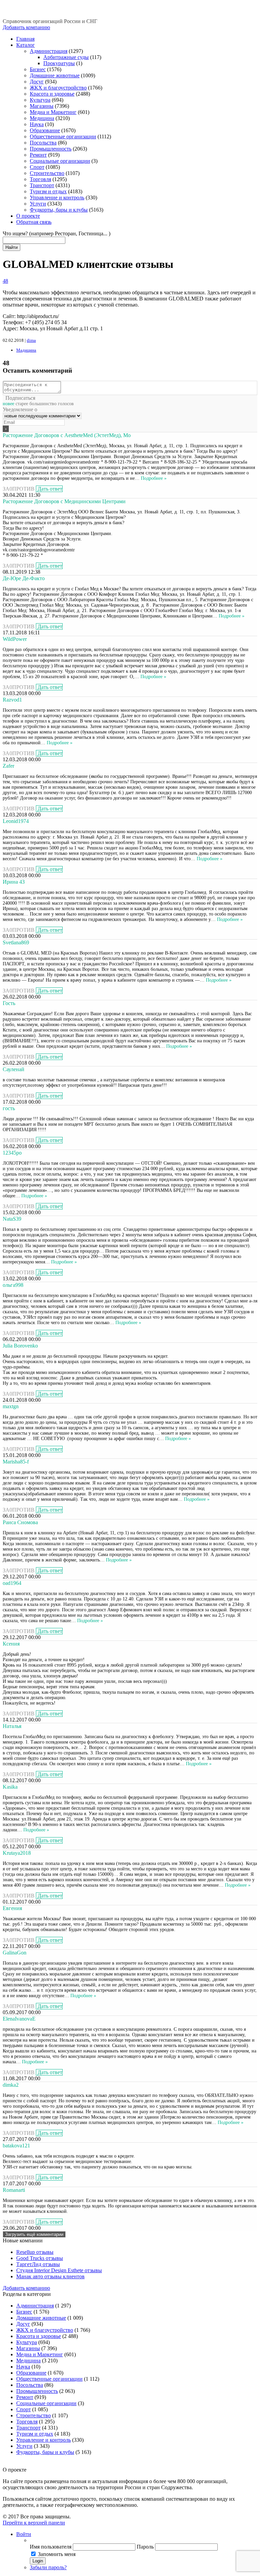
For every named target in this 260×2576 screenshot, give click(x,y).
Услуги (38, 204)
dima (31, 340)
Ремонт (38, 155)
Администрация (49, 51)
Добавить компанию (26, 27)
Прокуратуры (59, 63)
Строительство (47, 173)
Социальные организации (60, 161)
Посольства (43, 143)
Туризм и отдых (48, 191)
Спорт (37, 167)
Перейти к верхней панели (34, 2523)
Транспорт (42, 185)
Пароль (145, 2547)
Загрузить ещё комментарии (34, 2234)
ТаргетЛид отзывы (38, 2264)
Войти (24, 2534)
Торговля (40, 179)
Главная (25, 39)
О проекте (28, 216)
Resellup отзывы (35, 2252)
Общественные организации (63, 136)
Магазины (42, 106)
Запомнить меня (57, 2554)
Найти (12, 247)
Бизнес (38, 69)
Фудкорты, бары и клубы (59, 210)
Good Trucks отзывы (40, 2258)
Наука (37, 124)
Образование (45, 130)
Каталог (26, 45)
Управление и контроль (57, 198)
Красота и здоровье (52, 94)
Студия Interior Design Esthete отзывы (59, 2270)
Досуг (37, 82)
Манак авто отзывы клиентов (50, 2276)
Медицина (42, 118)
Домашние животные (55, 75)
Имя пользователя (51, 2547)
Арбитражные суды (66, 57)
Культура (40, 100)
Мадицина (26, 350)
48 (5, 281)
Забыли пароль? (48, 2567)
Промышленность (51, 149)
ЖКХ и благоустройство (58, 88)
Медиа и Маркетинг (53, 112)
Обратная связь (34, 222)
